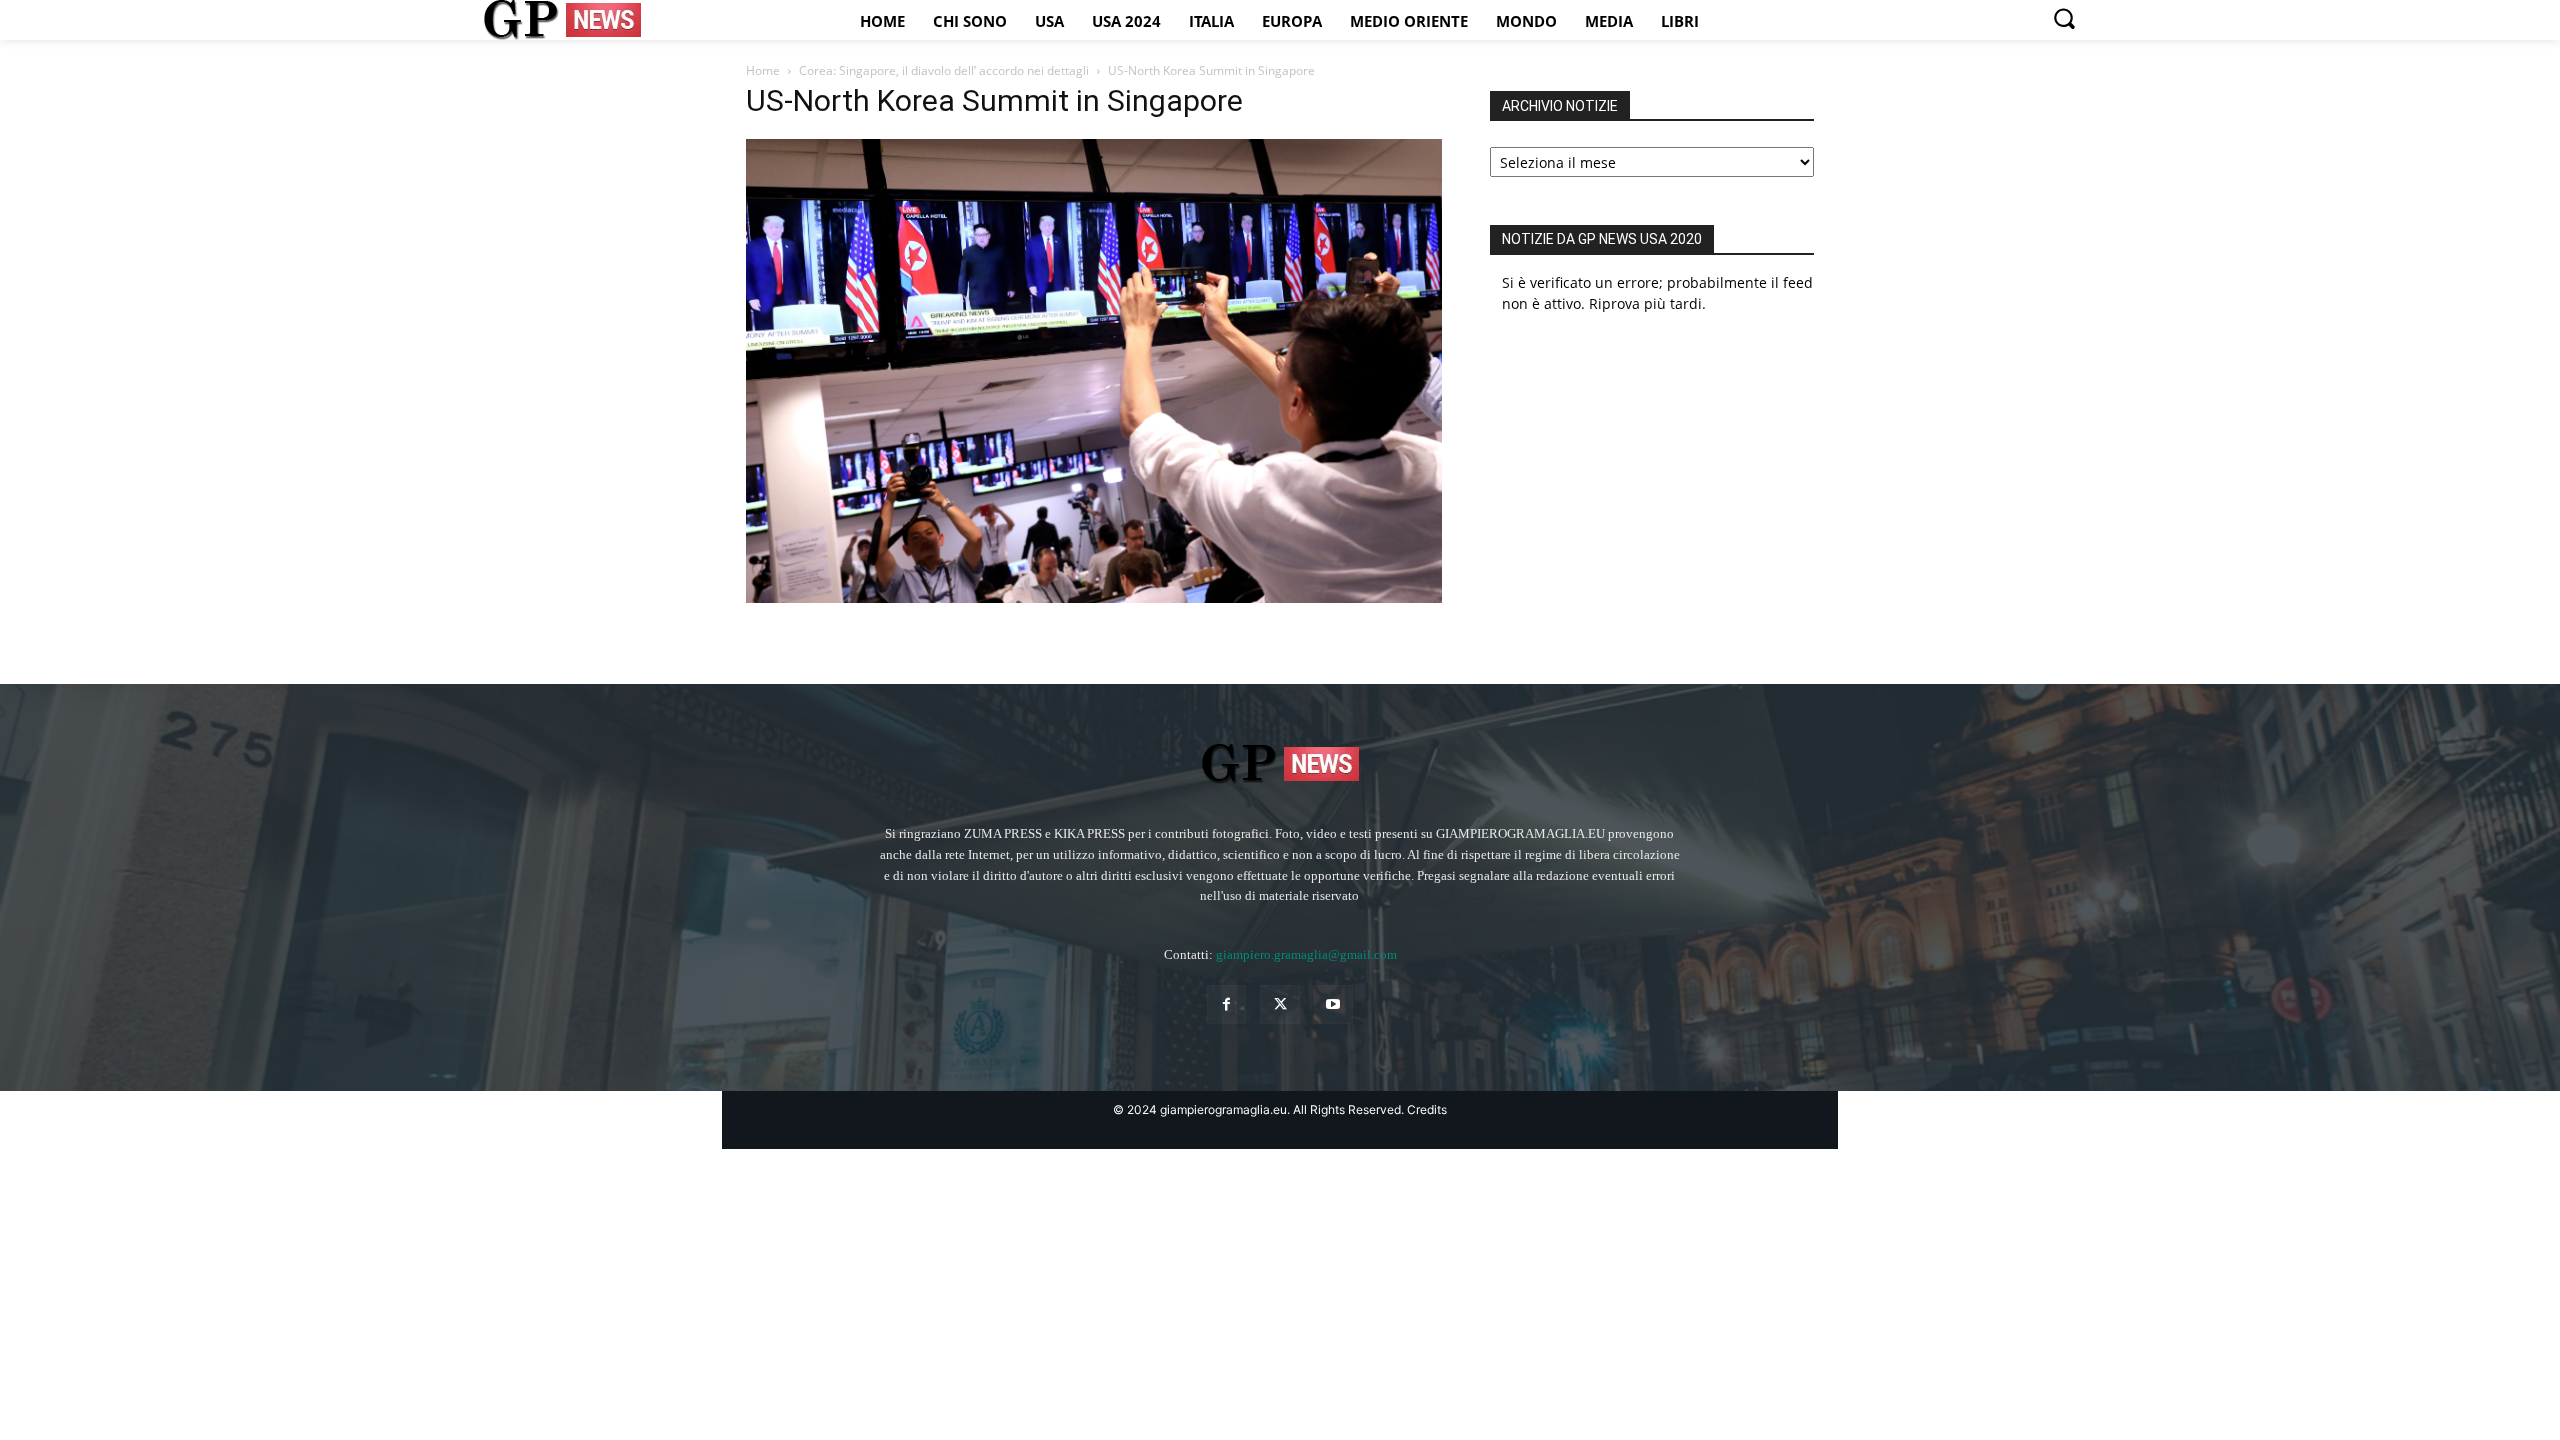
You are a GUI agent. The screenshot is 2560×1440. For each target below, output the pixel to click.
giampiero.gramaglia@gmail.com (1306, 954)
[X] (1279, 1004)
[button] (2064, 18)
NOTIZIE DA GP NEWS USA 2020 (1602, 239)
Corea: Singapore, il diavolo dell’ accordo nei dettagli (944, 70)
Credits (1427, 1109)
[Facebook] (1226, 1004)
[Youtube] (1333, 1004)
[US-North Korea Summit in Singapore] (1094, 597)
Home (763, 70)
